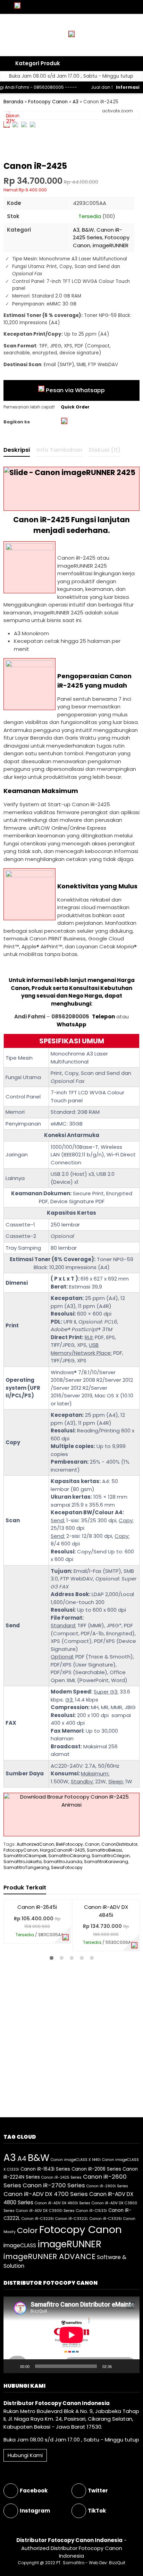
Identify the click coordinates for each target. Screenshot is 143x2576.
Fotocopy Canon (81, 2229)
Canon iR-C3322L (72, 2219)
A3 (76, 230)
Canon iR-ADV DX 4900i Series (62, 2203)
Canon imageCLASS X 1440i (76, 2160)
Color (27, 2230)
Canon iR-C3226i (38, 2219)
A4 (22, 2159)
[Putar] (12, 2366)
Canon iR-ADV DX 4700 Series (46, 2194)
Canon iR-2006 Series (96, 2169)
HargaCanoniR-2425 (62, 1850)
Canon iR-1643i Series (45, 2169)
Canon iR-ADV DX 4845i (106, 1911)
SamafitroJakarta (23, 1862)
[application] (71, 2335)
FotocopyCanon (21, 1850)
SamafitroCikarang (69, 1856)
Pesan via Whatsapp (75, 390)
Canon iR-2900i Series (107, 2186)
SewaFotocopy (67, 1867)
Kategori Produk (37, 63)
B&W (88, 230)
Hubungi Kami (25, 2455)
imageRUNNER (111, 245)
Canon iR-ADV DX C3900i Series (45, 2211)
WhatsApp (71, 1024)
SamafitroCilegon (111, 1856)
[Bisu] (119, 2366)
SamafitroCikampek (25, 1856)
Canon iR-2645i (37, 1907)
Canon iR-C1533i (91, 2211)
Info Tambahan (59, 450)
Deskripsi (17, 450)
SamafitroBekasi (104, 1850)
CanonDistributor (119, 1844)
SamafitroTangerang (26, 1867)
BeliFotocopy (69, 1844)
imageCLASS (20, 2245)
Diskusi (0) (105, 450)
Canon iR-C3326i (106, 2219)
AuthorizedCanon (35, 1844)
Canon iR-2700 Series (54, 2185)
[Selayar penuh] (131, 2366)
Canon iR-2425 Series (98, 234)
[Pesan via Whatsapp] (66, 1938)
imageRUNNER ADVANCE (49, 2256)
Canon (92, 1844)
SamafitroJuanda (63, 1862)
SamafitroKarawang (106, 1862)
